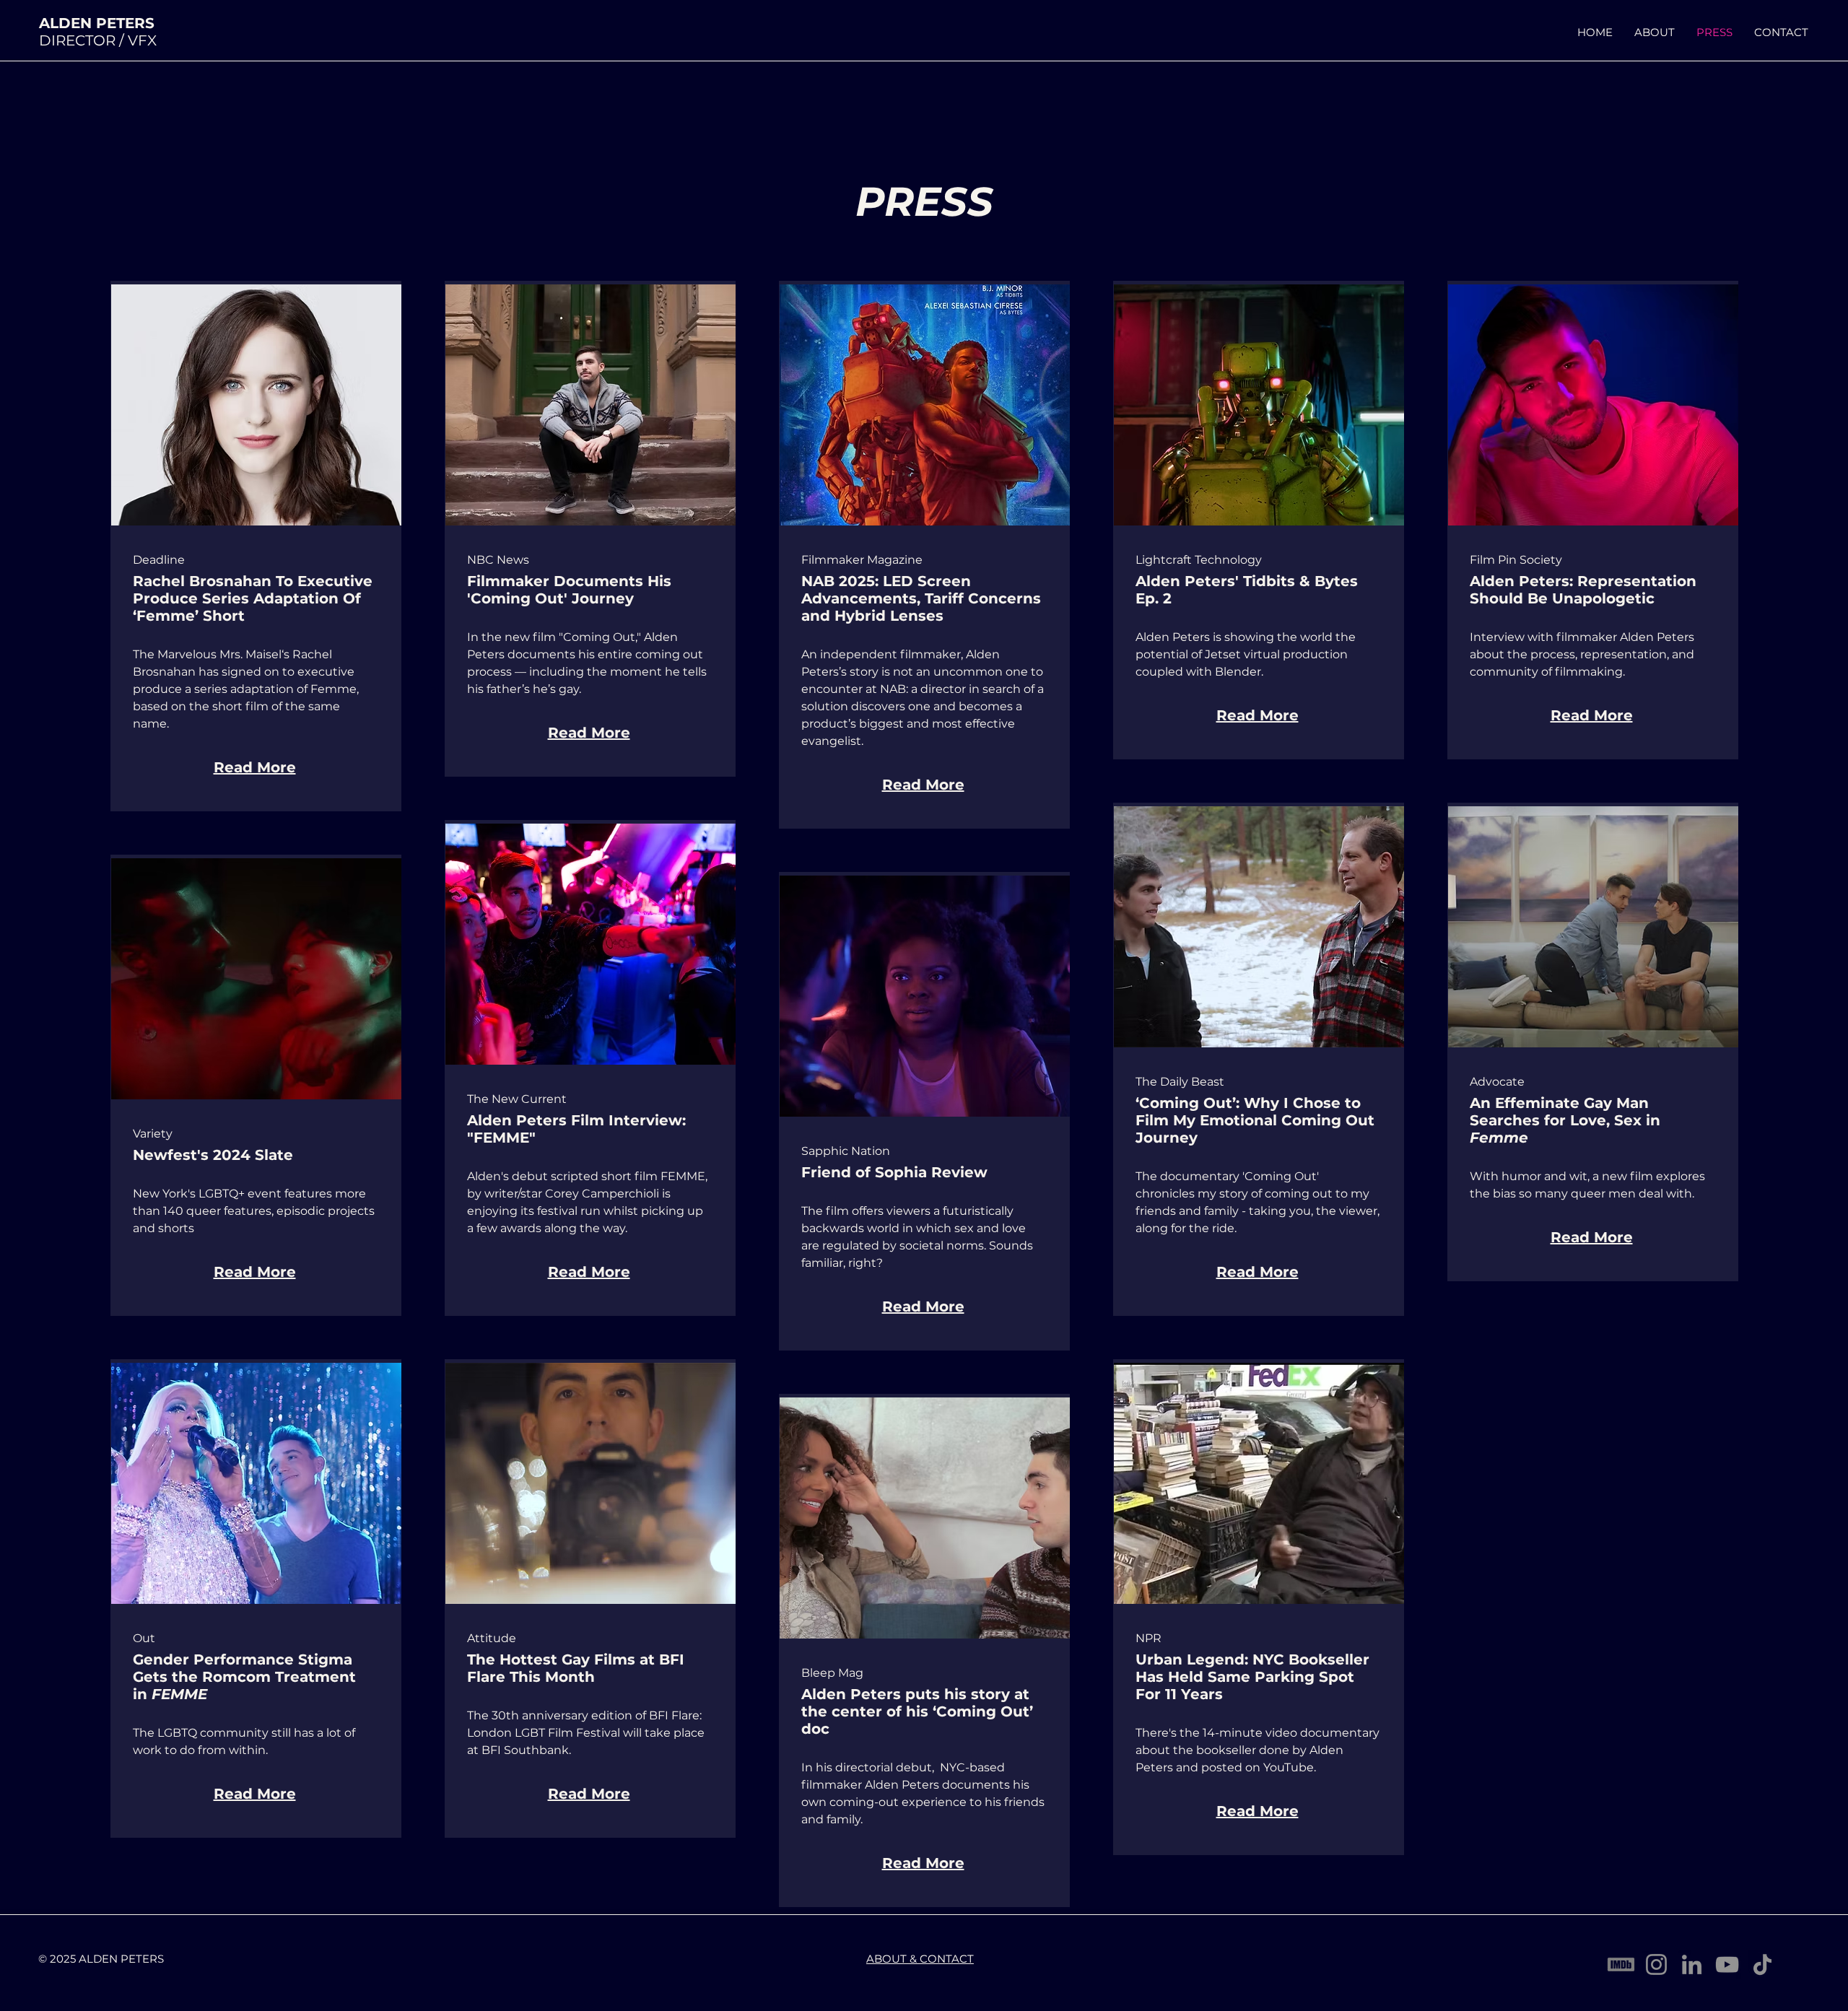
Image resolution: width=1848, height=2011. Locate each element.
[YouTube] (1727, 1964)
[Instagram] (1656, 1964)
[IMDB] (1621, 1964)
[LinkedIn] (1692, 1964)
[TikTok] (1762, 1964)
